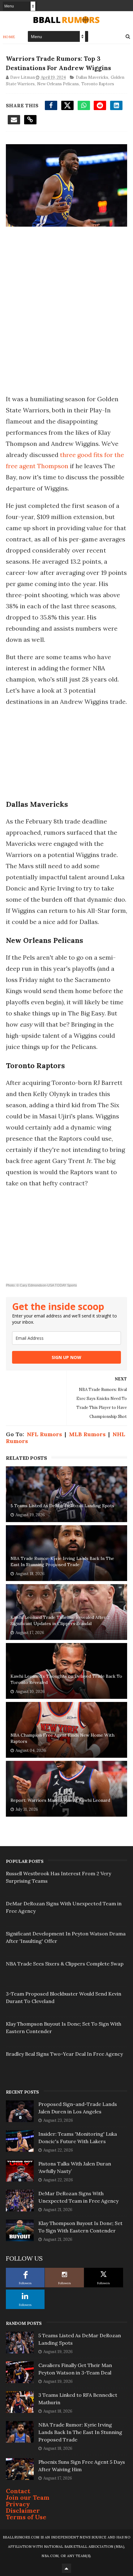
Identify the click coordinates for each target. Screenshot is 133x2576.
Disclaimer (23, 2510)
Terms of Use (26, 2517)
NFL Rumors (44, 1434)
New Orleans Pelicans (58, 84)
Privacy (18, 2504)
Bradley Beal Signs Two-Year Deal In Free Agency (64, 2054)
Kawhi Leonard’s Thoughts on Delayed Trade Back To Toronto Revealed (66, 1679)
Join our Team (28, 2497)
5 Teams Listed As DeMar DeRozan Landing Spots (62, 1506)
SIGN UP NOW (66, 1357)
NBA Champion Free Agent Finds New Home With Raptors (62, 1738)
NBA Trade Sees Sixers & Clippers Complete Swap (65, 1964)
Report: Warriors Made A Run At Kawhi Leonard (60, 1800)
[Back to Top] (66, 2568)
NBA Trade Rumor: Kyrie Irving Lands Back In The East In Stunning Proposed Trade (62, 1561)
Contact (18, 2491)
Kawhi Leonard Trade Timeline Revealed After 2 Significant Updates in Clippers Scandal (60, 1620)
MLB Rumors (87, 1434)
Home (9, 37)
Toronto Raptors (98, 84)
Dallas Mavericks (92, 77)
